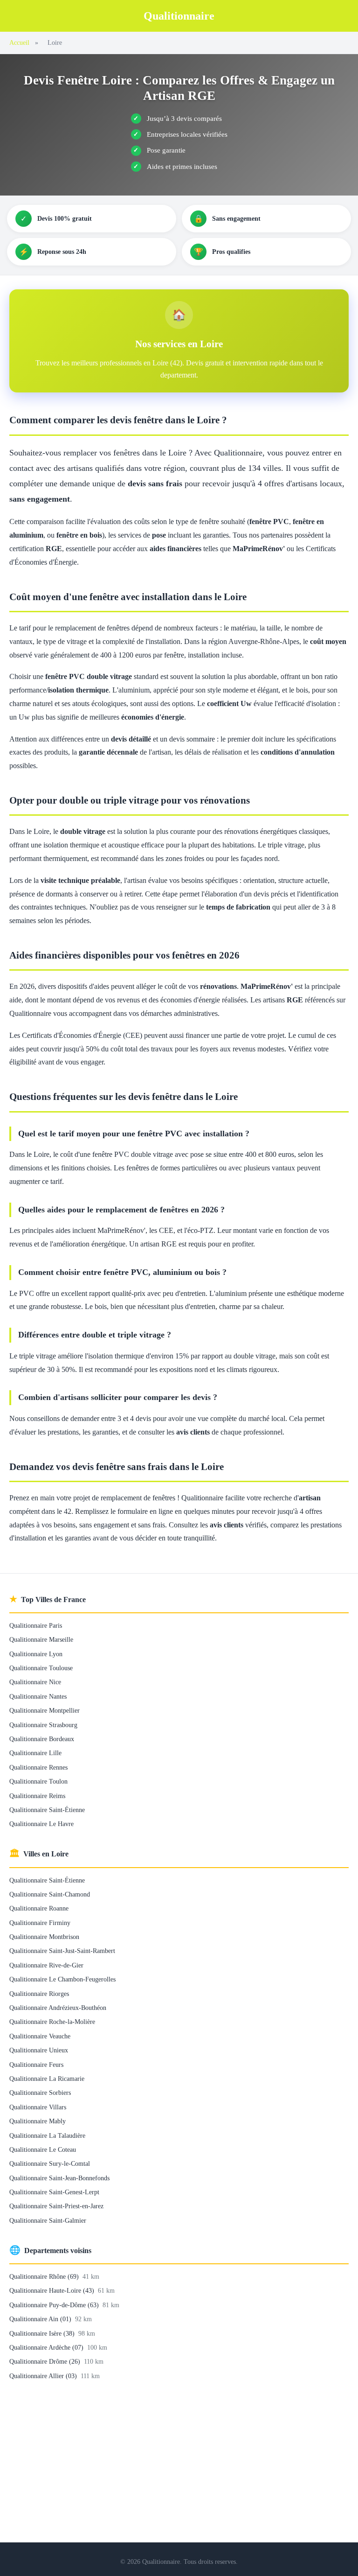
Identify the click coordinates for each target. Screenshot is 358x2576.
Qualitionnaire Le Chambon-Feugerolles (62, 1979)
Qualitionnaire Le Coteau (43, 2149)
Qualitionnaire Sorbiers (40, 2093)
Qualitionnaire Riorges (39, 1994)
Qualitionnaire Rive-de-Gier (46, 1965)
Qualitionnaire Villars (38, 2107)
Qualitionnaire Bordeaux (42, 1739)
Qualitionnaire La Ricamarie (47, 2079)
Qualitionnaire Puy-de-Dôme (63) (55, 2305)
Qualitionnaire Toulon (38, 1781)
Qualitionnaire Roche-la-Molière (52, 2022)
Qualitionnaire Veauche (40, 2036)
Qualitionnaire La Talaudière (47, 2135)
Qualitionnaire (179, 16)
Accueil (19, 42)
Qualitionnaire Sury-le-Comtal (50, 2163)
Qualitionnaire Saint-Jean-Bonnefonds (59, 2178)
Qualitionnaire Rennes (38, 1767)
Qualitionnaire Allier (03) (44, 2376)
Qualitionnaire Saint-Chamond (50, 1894)
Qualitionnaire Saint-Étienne (47, 1810)
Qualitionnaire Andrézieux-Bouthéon (58, 2008)
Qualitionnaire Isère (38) (43, 2333)
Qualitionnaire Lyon (36, 1654)
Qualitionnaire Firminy (40, 1923)
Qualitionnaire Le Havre (41, 1824)
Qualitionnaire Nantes (38, 1696)
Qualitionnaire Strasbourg (43, 1725)
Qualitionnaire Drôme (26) (46, 2361)
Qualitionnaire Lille (35, 1753)
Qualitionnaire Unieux (39, 2050)
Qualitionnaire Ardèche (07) (47, 2347)
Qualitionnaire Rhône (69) (45, 2276)
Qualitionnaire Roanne (39, 1908)
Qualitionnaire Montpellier (45, 1710)
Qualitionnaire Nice (35, 1682)
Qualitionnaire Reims (37, 1796)
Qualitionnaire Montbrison (44, 1937)
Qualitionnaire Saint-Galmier (48, 2220)
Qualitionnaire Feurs (36, 2065)
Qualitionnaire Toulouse (41, 1668)
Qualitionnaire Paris (36, 1625)
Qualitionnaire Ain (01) (41, 2319)
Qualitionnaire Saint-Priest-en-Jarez (56, 2206)
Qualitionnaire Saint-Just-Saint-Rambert (62, 1951)
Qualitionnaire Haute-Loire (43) (53, 2290)
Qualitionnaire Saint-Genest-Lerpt (54, 2192)
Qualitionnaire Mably (38, 2121)
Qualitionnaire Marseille (41, 1639)
